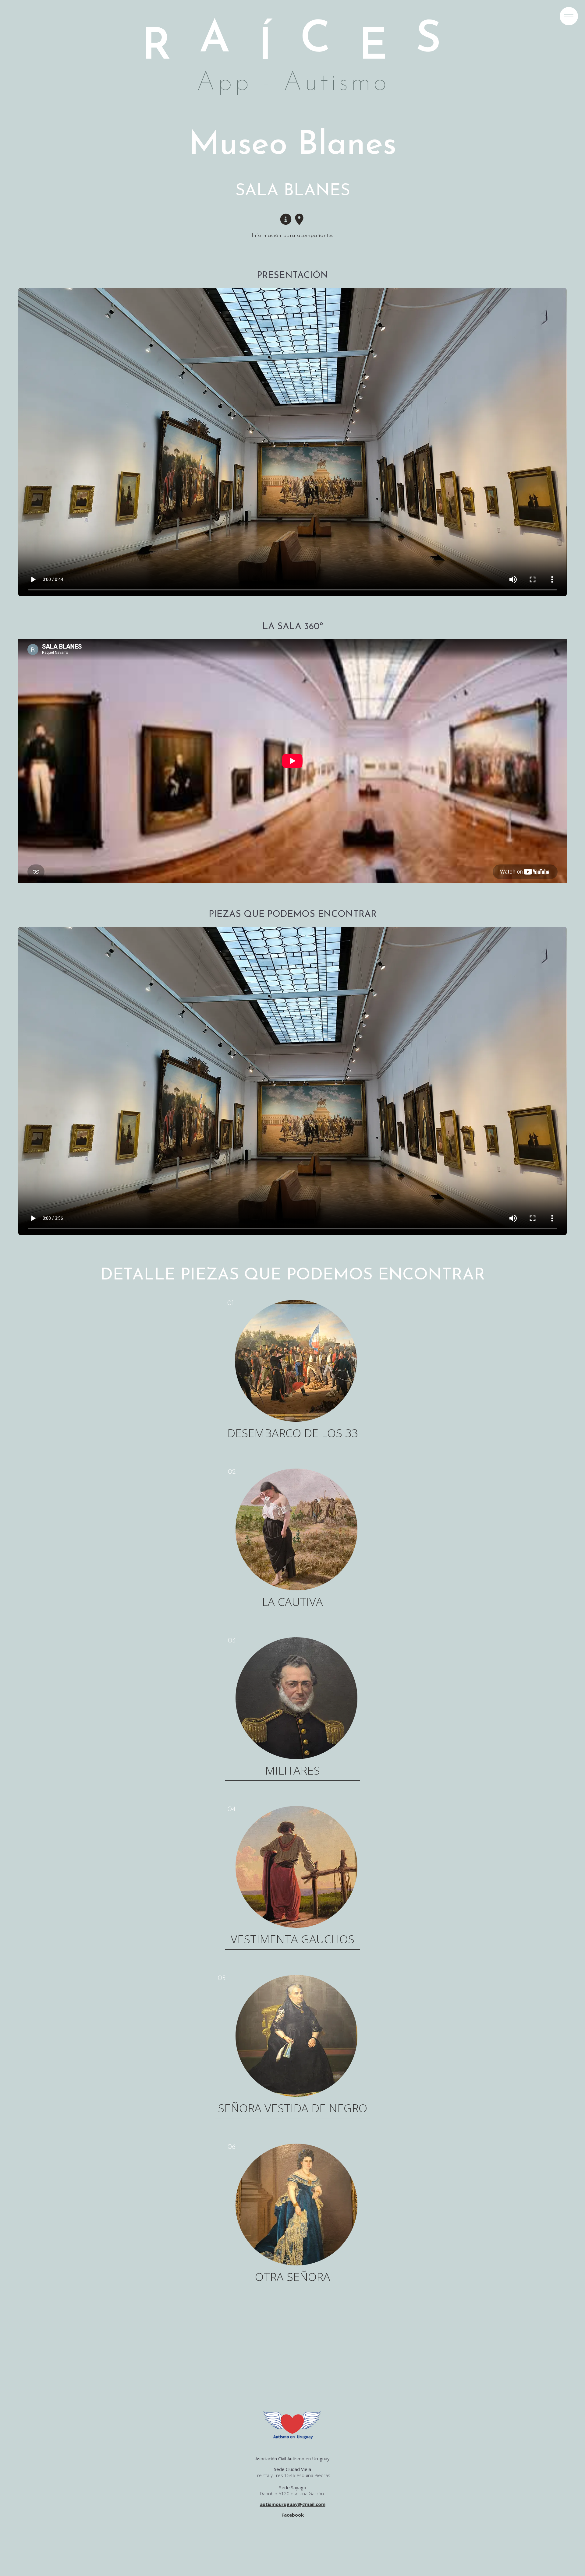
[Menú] (569, 16)
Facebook (293, 2515)
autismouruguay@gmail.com (293, 2504)
